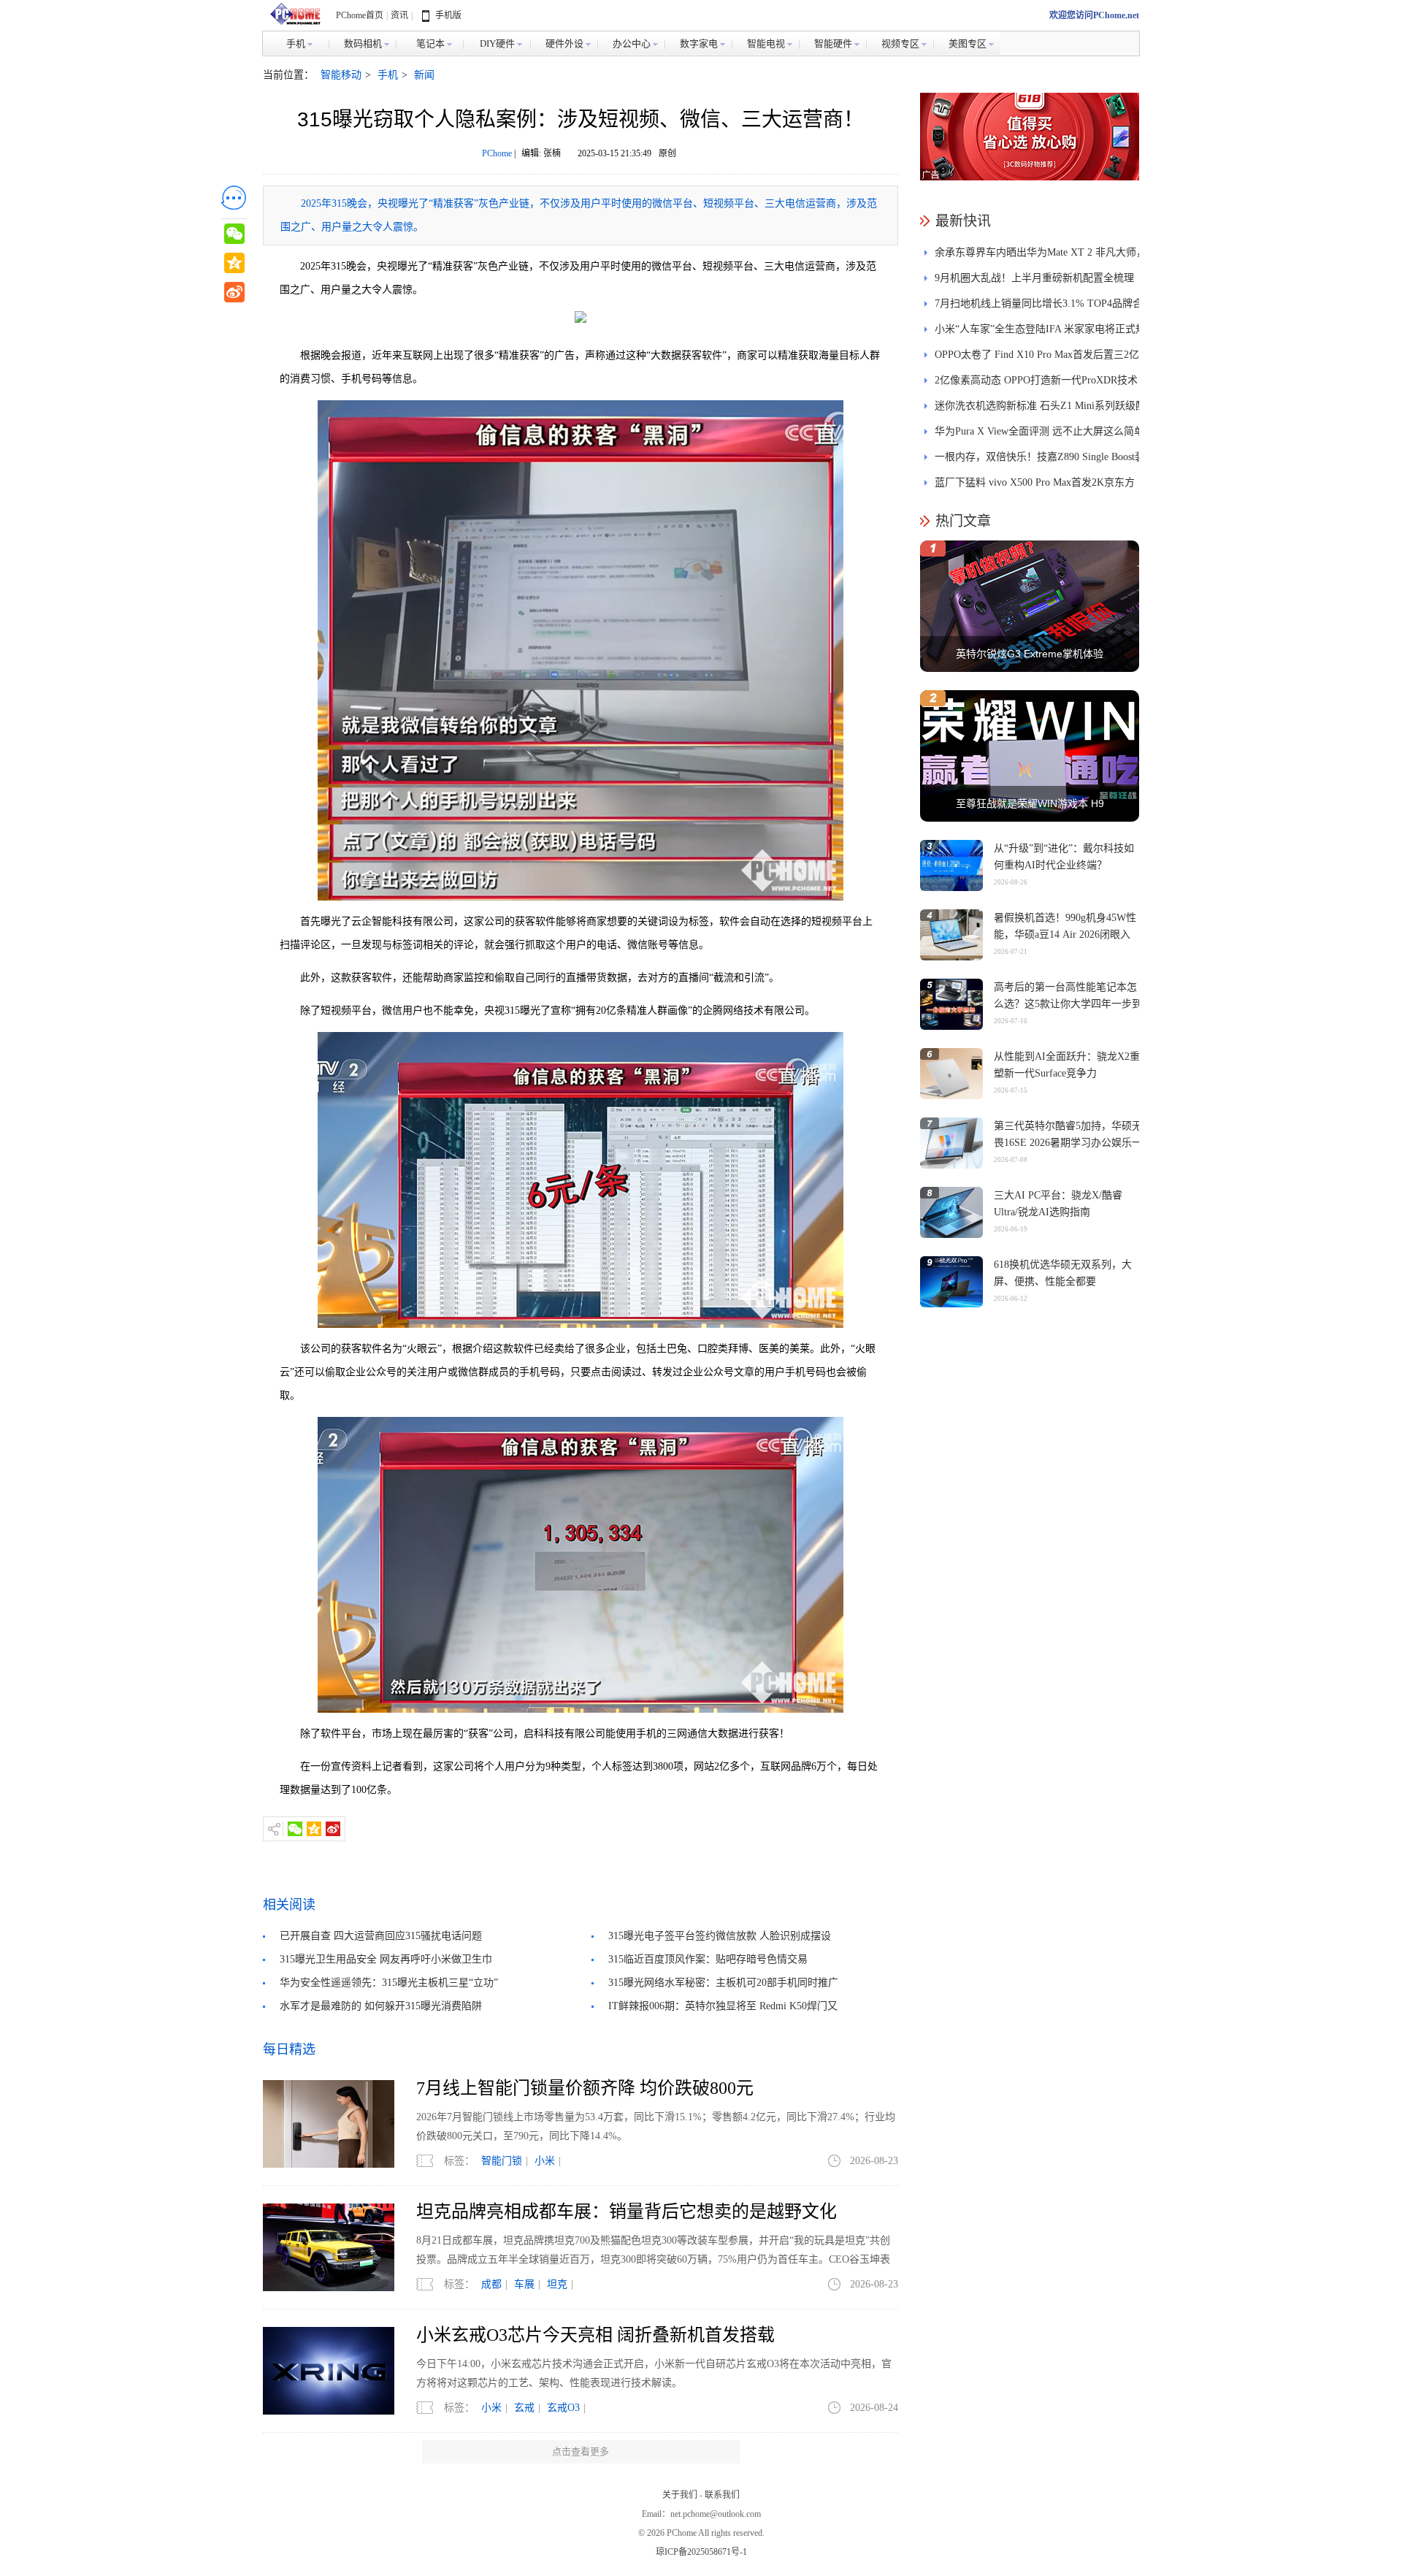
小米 (545, 2161)
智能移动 (341, 75)
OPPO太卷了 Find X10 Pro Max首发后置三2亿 (1037, 355)
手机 (388, 75)
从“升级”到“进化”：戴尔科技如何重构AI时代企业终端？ (1064, 857)
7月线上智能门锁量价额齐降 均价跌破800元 (585, 2088)
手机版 (448, 15)
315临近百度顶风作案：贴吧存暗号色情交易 (708, 1959)
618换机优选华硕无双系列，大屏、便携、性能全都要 (1063, 1273)
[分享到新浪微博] (333, 1829)
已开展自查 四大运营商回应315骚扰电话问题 (381, 1936)
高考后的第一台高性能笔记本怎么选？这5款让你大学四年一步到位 (1068, 1004)
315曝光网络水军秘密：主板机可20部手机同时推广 (723, 1983)
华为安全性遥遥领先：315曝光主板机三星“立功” (389, 1983)
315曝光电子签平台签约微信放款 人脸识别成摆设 (720, 1936)
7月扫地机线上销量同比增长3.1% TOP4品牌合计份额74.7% (1039, 307)
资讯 (399, 15)
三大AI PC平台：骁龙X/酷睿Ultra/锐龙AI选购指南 (1058, 1204)
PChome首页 (360, 15)
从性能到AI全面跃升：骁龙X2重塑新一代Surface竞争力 (1067, 1065)
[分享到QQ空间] (314, 1829)
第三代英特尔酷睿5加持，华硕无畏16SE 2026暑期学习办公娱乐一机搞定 (1068, 1143)
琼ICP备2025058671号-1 (701, 2552)
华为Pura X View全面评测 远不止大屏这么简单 (1039, 431)
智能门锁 (502, 2161)
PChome (497, 153)
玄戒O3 (563, 2408)
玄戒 (524, 2408)
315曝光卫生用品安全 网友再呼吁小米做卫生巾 (386, 1959)
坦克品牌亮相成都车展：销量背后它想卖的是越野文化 (627, 2212)
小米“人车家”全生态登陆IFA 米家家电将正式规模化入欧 (1040, 333)
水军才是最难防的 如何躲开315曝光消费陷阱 (381, 2006)
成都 (491, 2284)
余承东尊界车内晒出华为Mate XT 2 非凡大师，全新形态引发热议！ (1041, 256)
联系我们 (722, 2495)
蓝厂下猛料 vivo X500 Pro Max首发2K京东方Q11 (1035, 486)
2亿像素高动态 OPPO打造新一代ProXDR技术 (1036, 380)
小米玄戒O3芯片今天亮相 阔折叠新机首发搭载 (595, 2335)
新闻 (424, 75)
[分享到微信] (295, 1829)
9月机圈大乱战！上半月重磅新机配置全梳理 (1034, 278)
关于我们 (680, 2495)
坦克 (557, 2284)
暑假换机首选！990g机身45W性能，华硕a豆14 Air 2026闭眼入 (1065, 926)
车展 (524, 2284)
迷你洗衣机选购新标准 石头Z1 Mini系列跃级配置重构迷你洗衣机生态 (1040, 409)
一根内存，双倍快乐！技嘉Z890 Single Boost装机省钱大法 (1040, 460)
